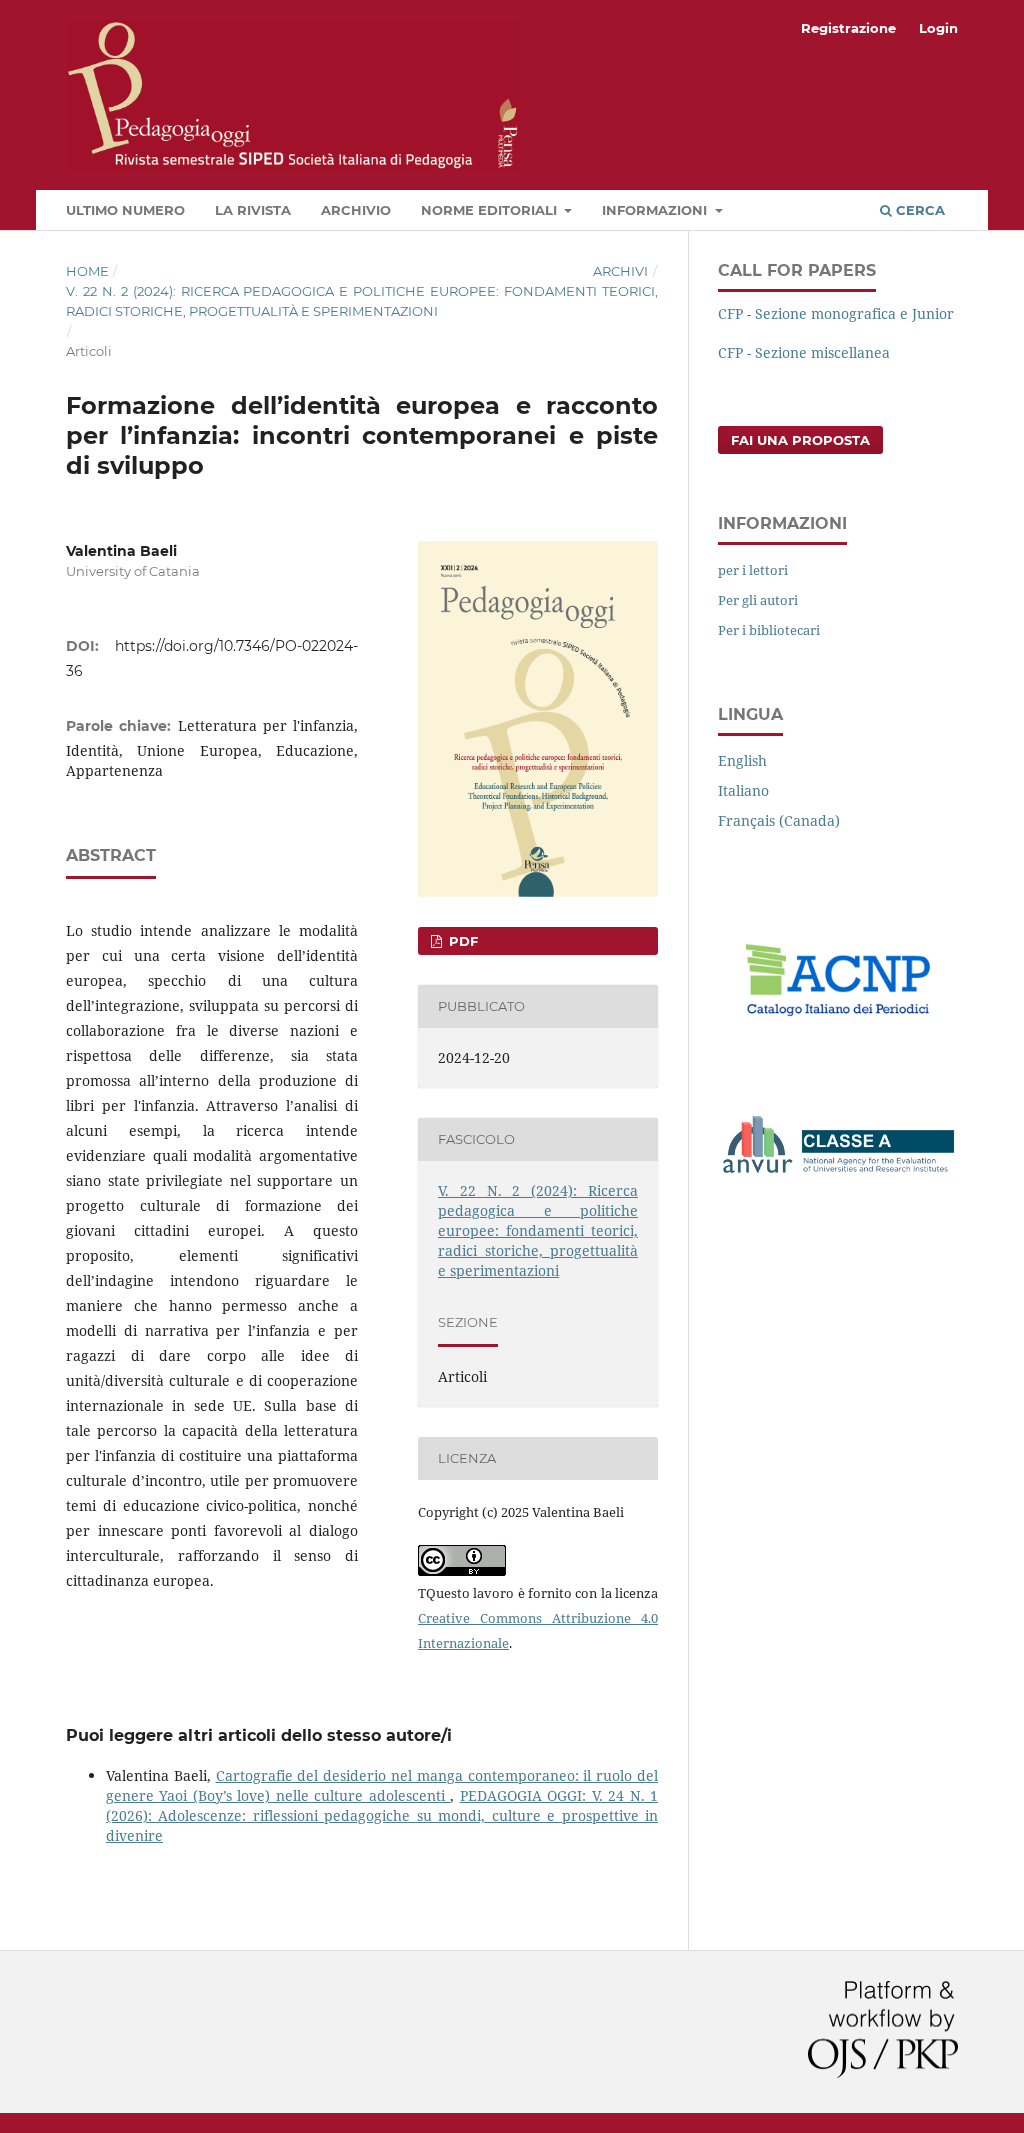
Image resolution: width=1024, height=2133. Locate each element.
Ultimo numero (125, 210)
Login (938, 28)
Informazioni (656, 210)
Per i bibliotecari (769, 630)
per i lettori (753, 570)
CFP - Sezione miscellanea (804, 352)
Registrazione (848, 28)
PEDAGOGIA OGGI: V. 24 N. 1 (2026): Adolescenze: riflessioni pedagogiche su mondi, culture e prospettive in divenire (382, 1815)
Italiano (743, 790)
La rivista (253, 210)
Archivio (356, 210)
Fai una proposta (800, 440)
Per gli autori (758, 600)
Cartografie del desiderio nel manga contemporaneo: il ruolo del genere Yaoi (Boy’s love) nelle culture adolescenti (382, 1785)
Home (87, 271)
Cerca (918, 210)
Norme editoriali (491, 210)
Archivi (620, 271)
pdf (461, 941)
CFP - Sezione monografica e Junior (836, 313)
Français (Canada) (779, 820)
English (742, 760)
